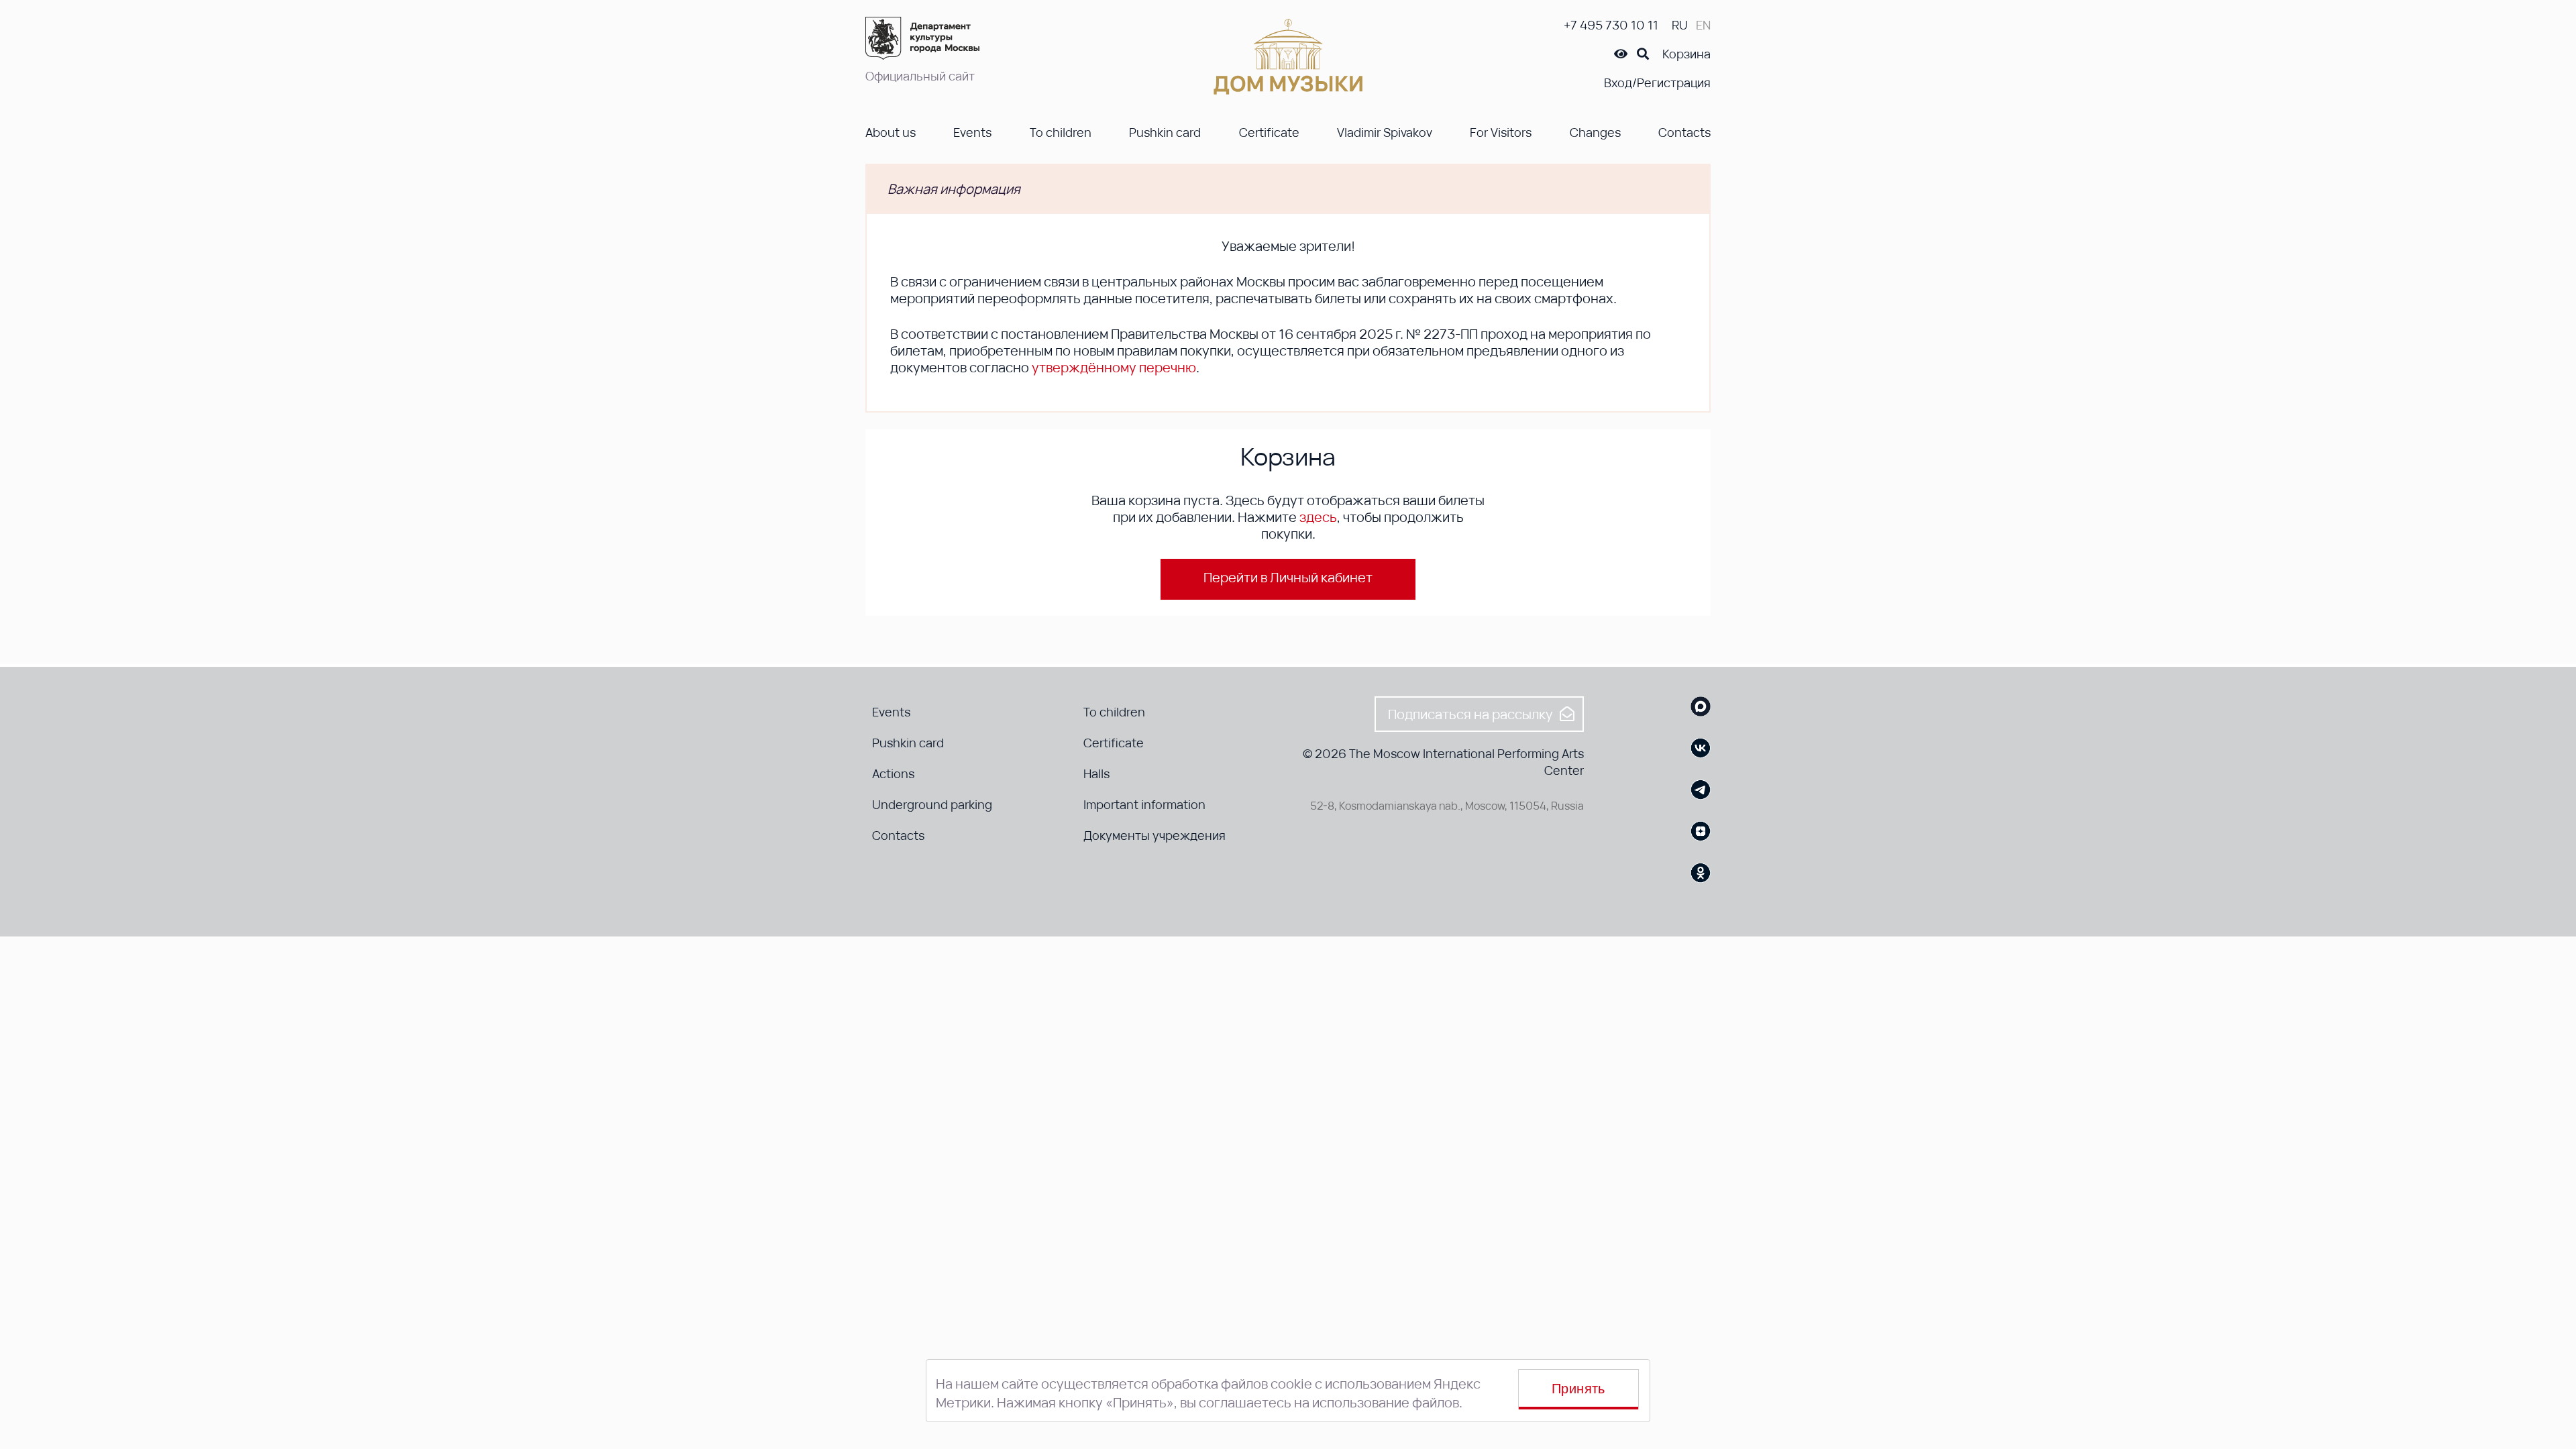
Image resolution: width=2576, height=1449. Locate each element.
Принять (1578, 1389)
